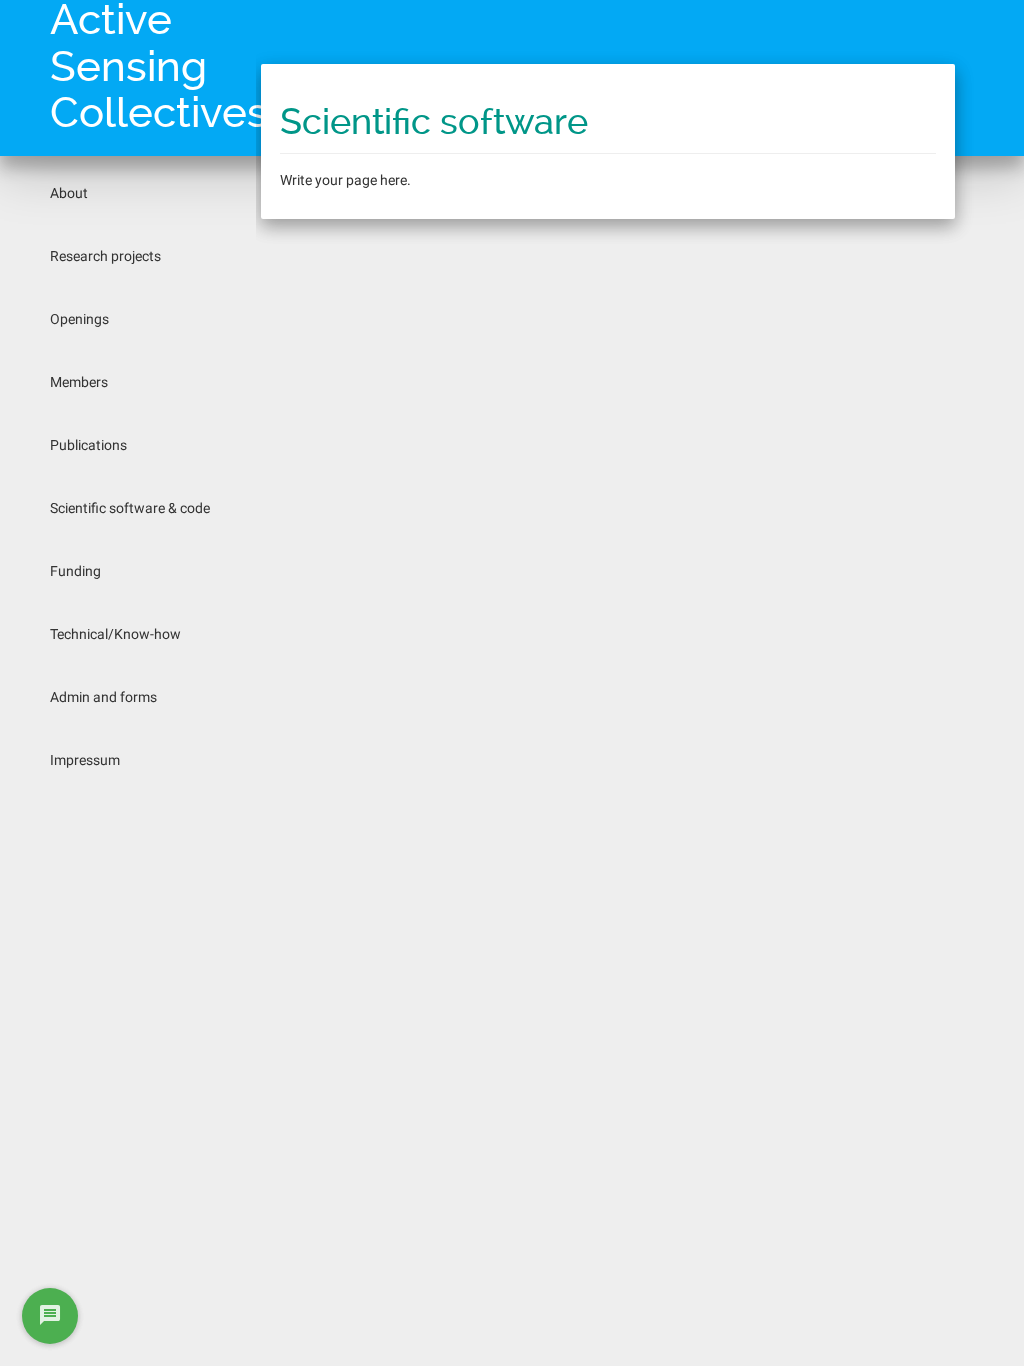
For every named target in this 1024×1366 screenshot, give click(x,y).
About (69, 193)
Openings (79, 319)
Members (79, 382)
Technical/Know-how (115, 634)
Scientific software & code (130, 508)
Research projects (105, 256)
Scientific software (434, 122)
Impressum (85, 760)
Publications (88, 445)
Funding (75, 571)
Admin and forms (103, 697)
